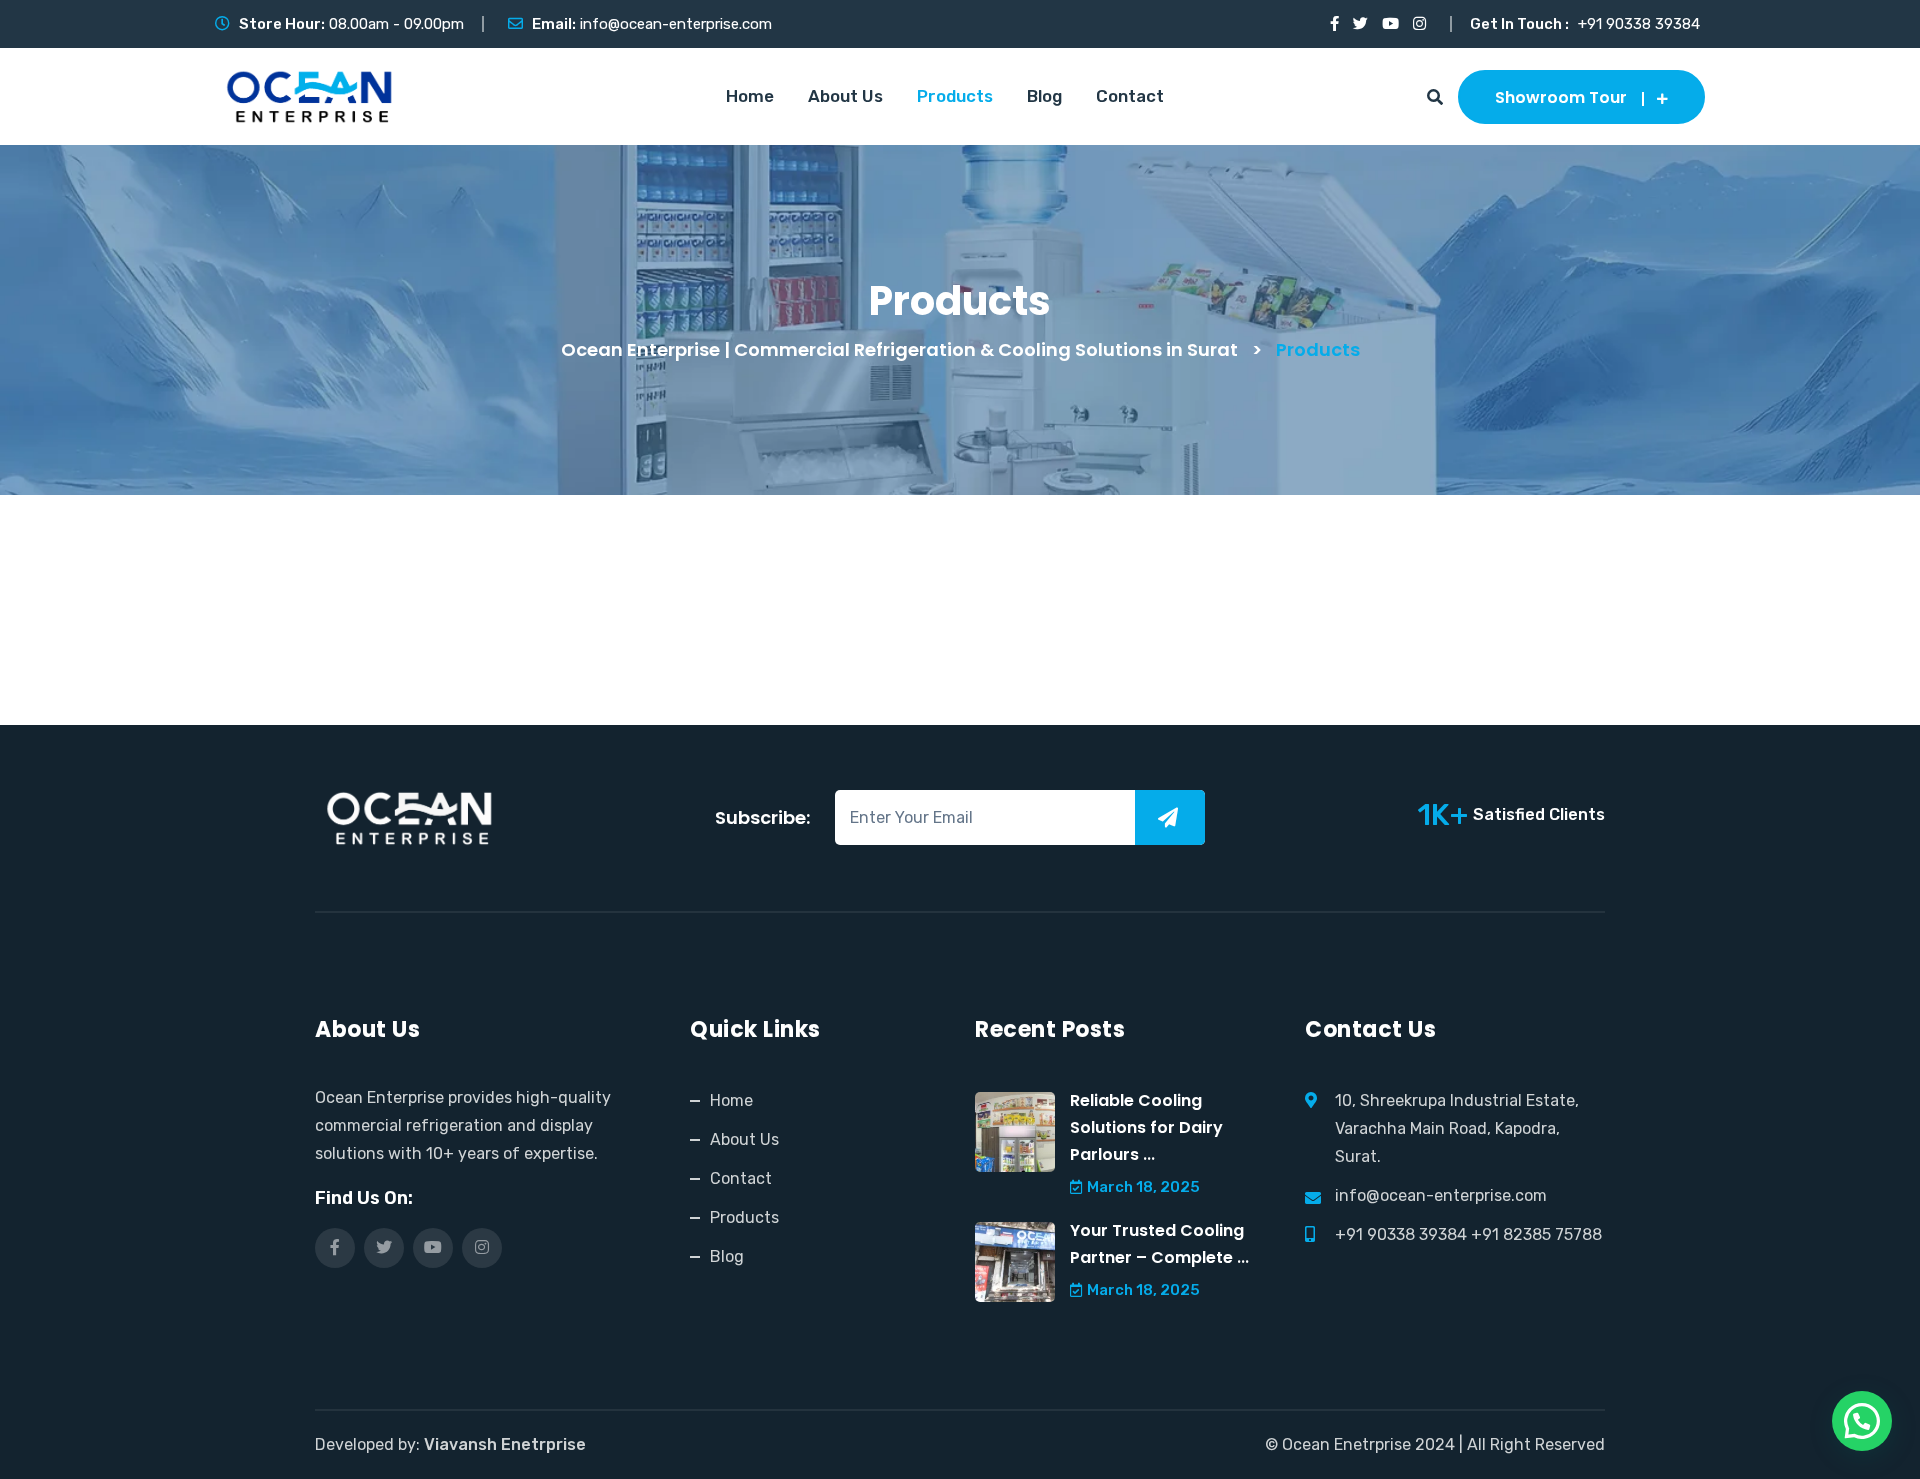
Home (750, 96)
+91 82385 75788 (1536, 1234)
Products (955, 96)
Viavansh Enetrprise (505, 1444)
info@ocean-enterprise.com (676, 24)
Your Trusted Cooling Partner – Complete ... (1159, 1244)
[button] (1862, 1421)
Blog (1044, 96)
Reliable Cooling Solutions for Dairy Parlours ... (1146, 1127)
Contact (1130, 96)
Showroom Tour (1561, 97)
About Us (845, 96)
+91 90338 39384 (1639, 24)
